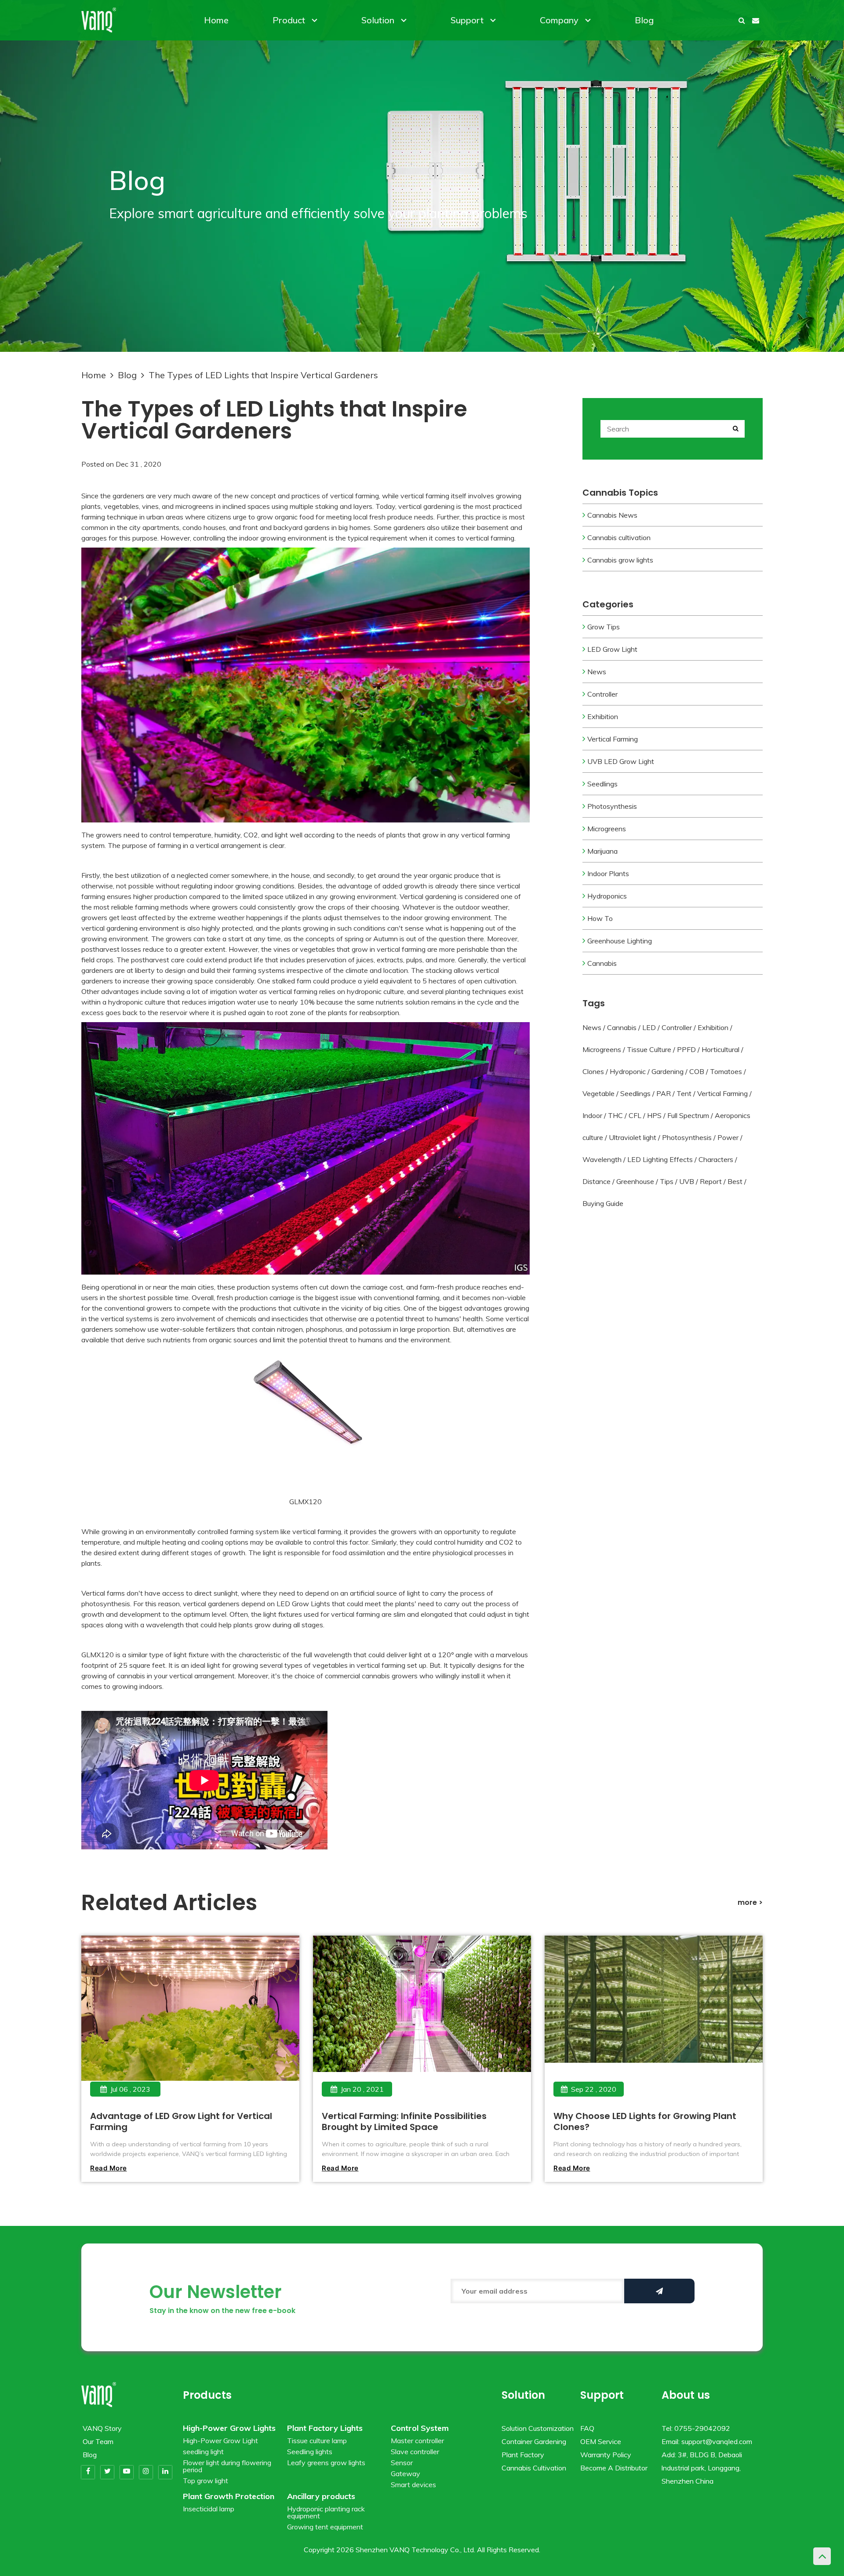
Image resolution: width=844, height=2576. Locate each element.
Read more (109, 2168)
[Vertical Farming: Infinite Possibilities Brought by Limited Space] (422, 2021)
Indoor (592, 1115)
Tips (667, 1181)
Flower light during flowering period (227, 2466)
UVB (687, 1181)
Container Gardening (534, 2441)
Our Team (98, 2441)
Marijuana (602, 851)
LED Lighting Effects (660, 1159)
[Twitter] (107, 2472)
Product (289, 20)
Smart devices (413, 2485)
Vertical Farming (613, 739)
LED (649, 1027)
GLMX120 (306, 1502)
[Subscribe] (659, 2291)
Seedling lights (310, 2452)
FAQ (587, 2428)
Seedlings (602, 784)
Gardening (668, 1071)
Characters (716, 1159)
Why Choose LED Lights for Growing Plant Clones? (645, 2121)
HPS (654, 1115)
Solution (378, 20)
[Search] (742, 20)
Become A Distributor (614, 2468)
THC (615, 1115)
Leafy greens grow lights (326, 2463)
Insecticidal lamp (209, 2509)
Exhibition (603, 716)
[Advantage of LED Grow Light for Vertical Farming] (190, 2021)
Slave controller (415, 2452)
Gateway (406, 2474)
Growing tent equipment (325, 2527)
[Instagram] (146, 2472)
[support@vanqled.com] (756, 20)
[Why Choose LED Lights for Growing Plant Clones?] (653, 2021)
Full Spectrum (688, 1115)
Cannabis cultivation (619, 537)
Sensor (402, 2463)
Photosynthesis (612, 806)
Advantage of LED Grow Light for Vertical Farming (181, 2121)
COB (697, 1071)
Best (735, 1181)
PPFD (686, 1049)
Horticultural (720, 1049)
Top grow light (206, 2481)
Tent (684, 1093)
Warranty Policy (606, 2455)
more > (750, 1902)
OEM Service (601, 2441)
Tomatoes (726, 1071)
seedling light (203, 2452)
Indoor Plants (608, 873)
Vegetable (598, 1093)
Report (711, 1181)
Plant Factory (523, 2455)
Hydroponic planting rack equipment (326, 2512)
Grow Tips (604, 627)
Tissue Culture (649, 1049)
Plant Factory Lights (325, 2428)
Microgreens (607, 829)
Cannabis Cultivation (534, 2468)
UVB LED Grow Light (621, 761)
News (597, 672)
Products (207, 2395)
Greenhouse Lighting (620, 941)
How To (600, 918)
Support (467, 20)
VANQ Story (102, 2428)
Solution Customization (538, 2428)
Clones (593, 1071)
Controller (602, 694)
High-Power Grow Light (220, 2441)
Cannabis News (612, 515)
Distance (597, 1181)
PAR (664, 1093)
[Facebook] (88, 2472)
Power (728, 1137)
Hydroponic (628, 1071)
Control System (420, 2428)
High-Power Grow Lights (229, 2428)
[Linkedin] (165, 2472)
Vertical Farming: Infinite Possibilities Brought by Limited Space (404, 2121)
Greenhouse (635, 1181)
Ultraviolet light (633, 1137)
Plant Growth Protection (229, 2496)
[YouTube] (127, 2472)
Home (216, 20)
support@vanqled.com (717, 2441)
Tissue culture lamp (317, 2441)
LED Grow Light (612, 649)
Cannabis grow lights (620, 560)
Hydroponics (607, 896)
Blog (644, 20)
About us (686, 2395)
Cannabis (602, 963)
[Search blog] (735, 429)
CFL (635, 1115)
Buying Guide (603, 1203)
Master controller (417, 2441)
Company (559, 20)
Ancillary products (321, 2496)
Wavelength (602, 1159)
